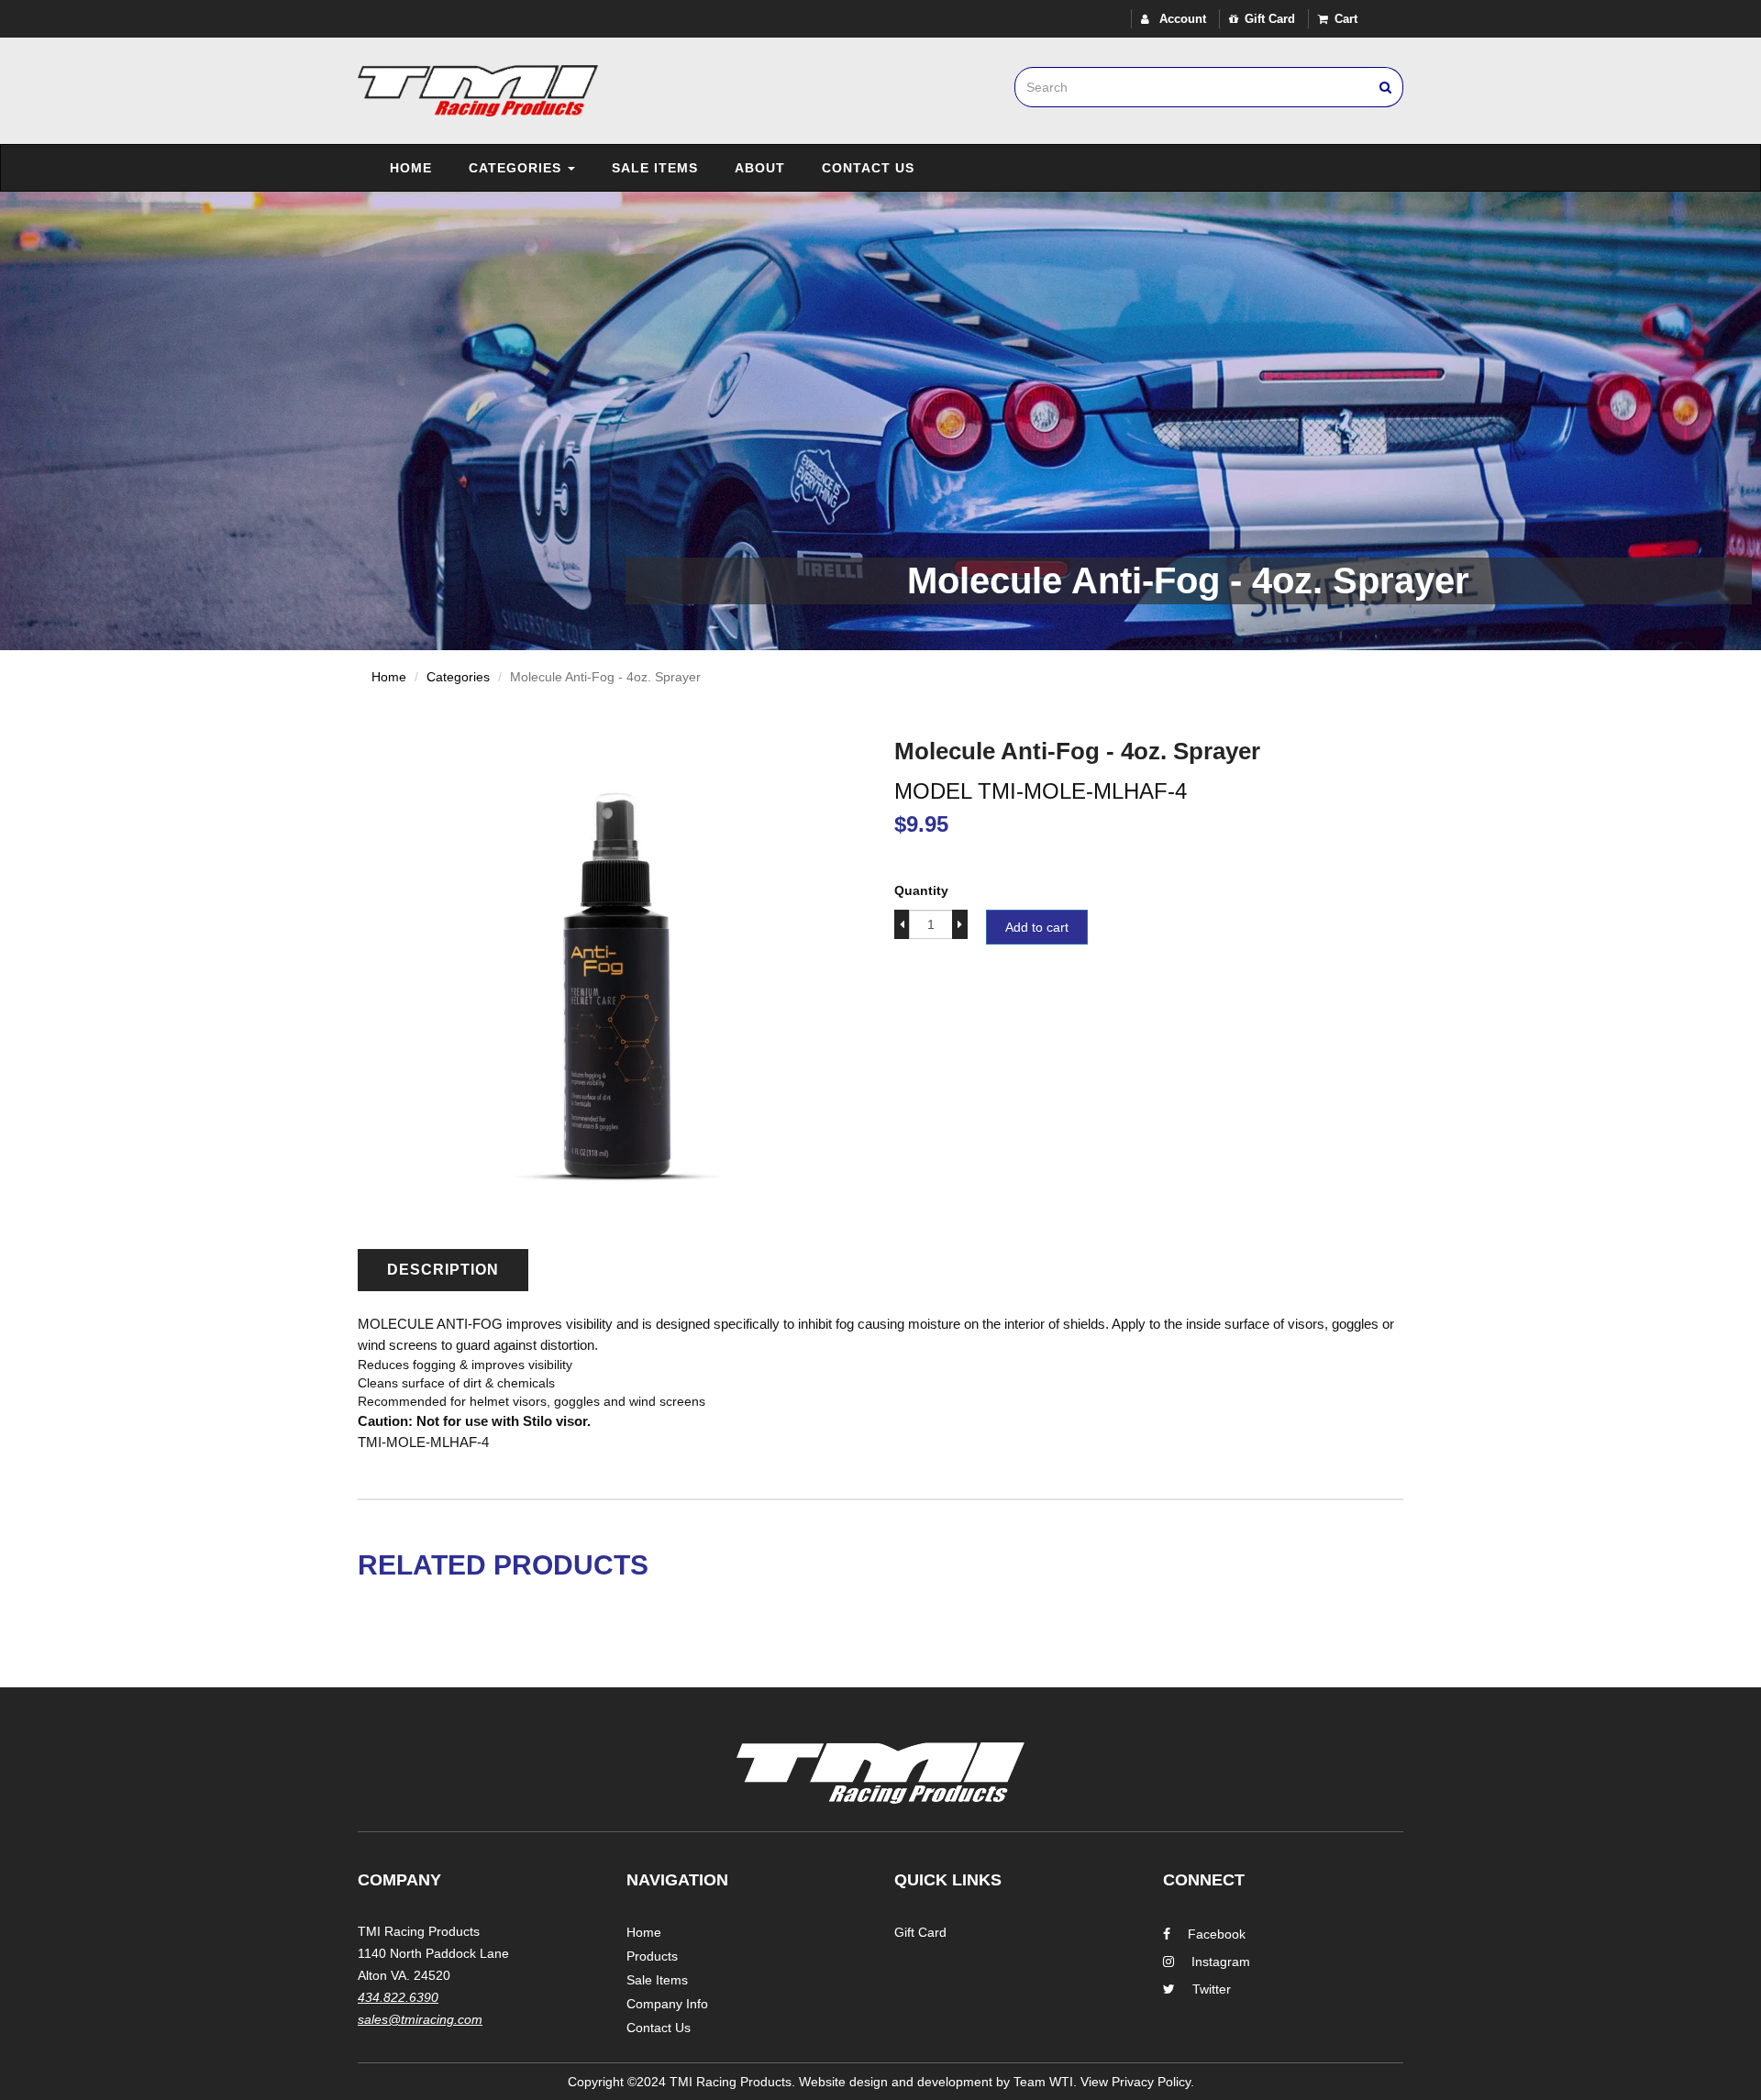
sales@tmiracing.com (420, 2019)
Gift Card (1270, 19)
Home (411, 168)
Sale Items (655, 168)
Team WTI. (1045, 2082)
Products (652, 1956)
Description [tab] (443, 1270)
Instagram (1221, 1962)
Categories (517, 168)
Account (1181, 19)
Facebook (1217, 1934)
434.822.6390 (398, 1997)
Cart (1346, 19)
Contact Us (868, 168)
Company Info (667, 2004)
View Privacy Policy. (1137, 2082)
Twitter (1212, 1989)
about (760, 168)
